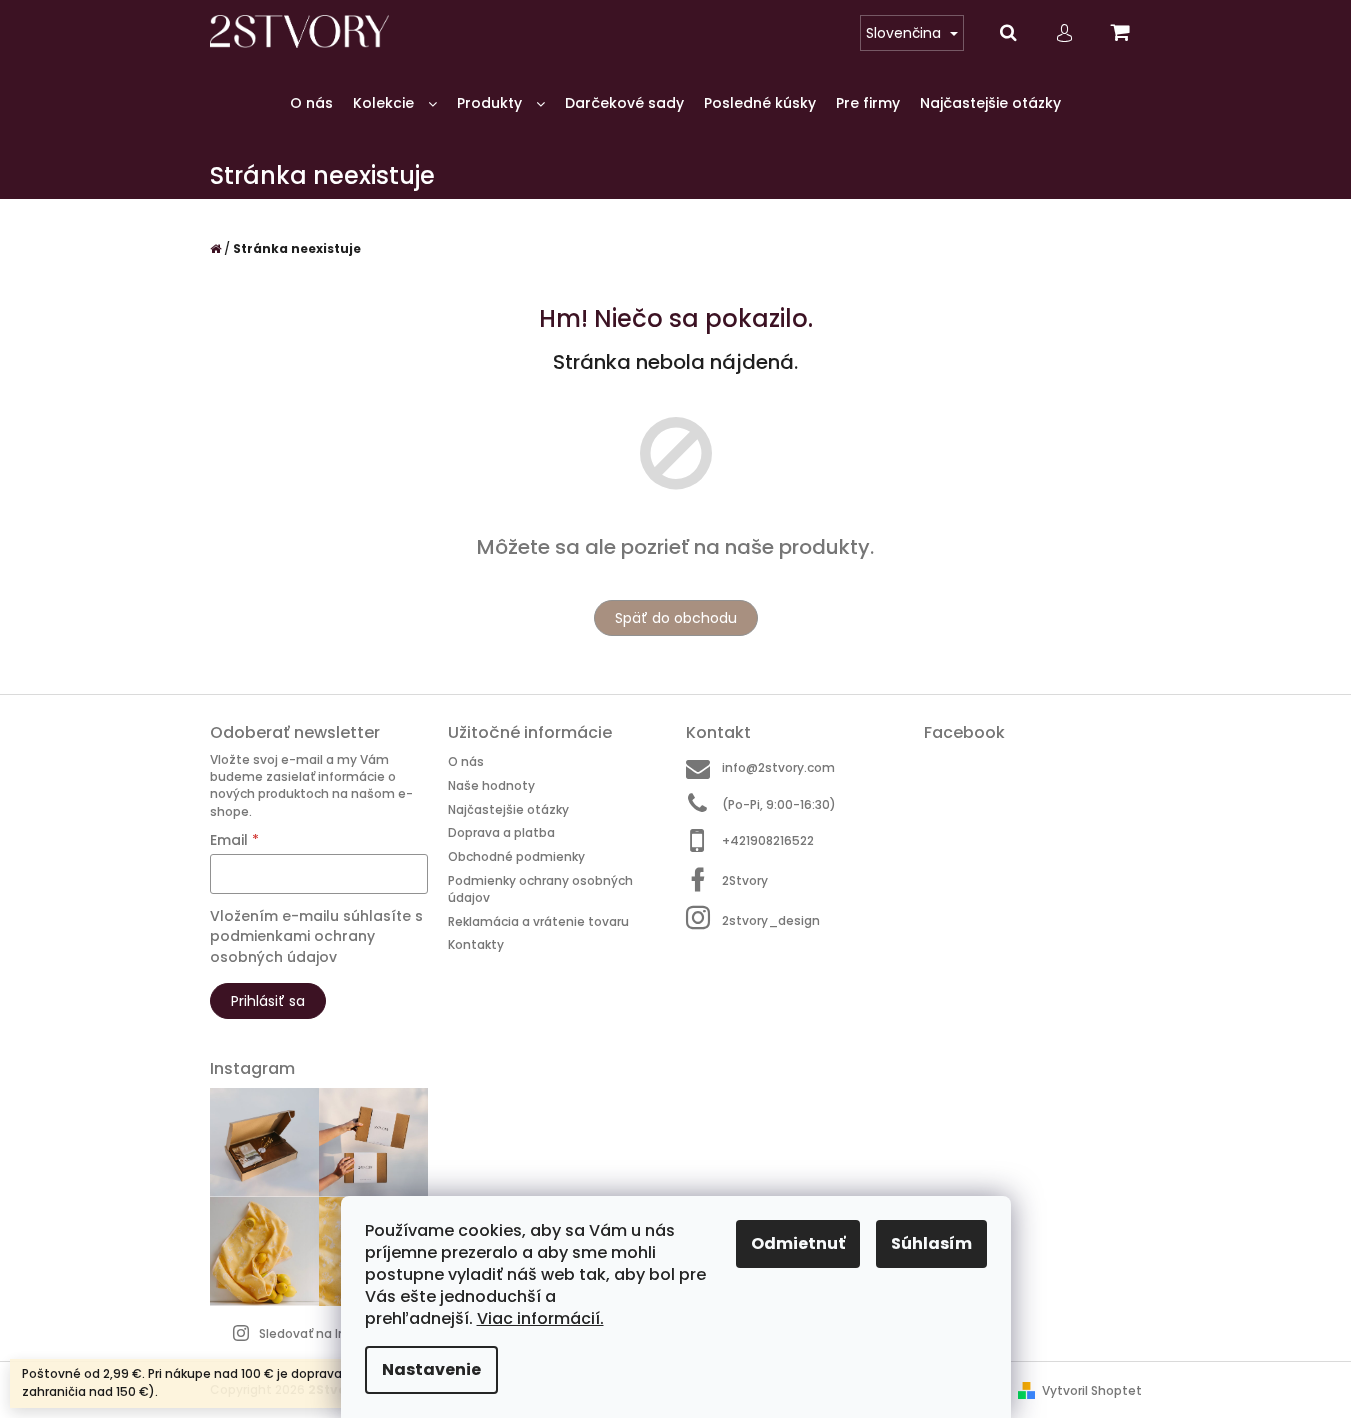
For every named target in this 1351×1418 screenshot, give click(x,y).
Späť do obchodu (676, 618)
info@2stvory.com (778, 767)
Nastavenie (431, 1369)
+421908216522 (768, 840)
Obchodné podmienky (516, 856)
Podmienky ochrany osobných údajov (540, 889)
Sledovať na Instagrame (333, 1333)
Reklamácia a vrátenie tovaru (538, 921)
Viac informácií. (540, 1318)
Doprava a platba (501, 832)
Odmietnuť (798, 1243)
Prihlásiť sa (268, 1001)
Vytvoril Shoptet (1092, 1390)
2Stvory (745, 880)
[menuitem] (311, 103)
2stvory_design (771, 920)
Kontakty (476, 944)
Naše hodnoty (491, 785)
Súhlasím (931, 1243)
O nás (466, 761)
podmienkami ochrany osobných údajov (292, 946)
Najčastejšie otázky (508, 809)
